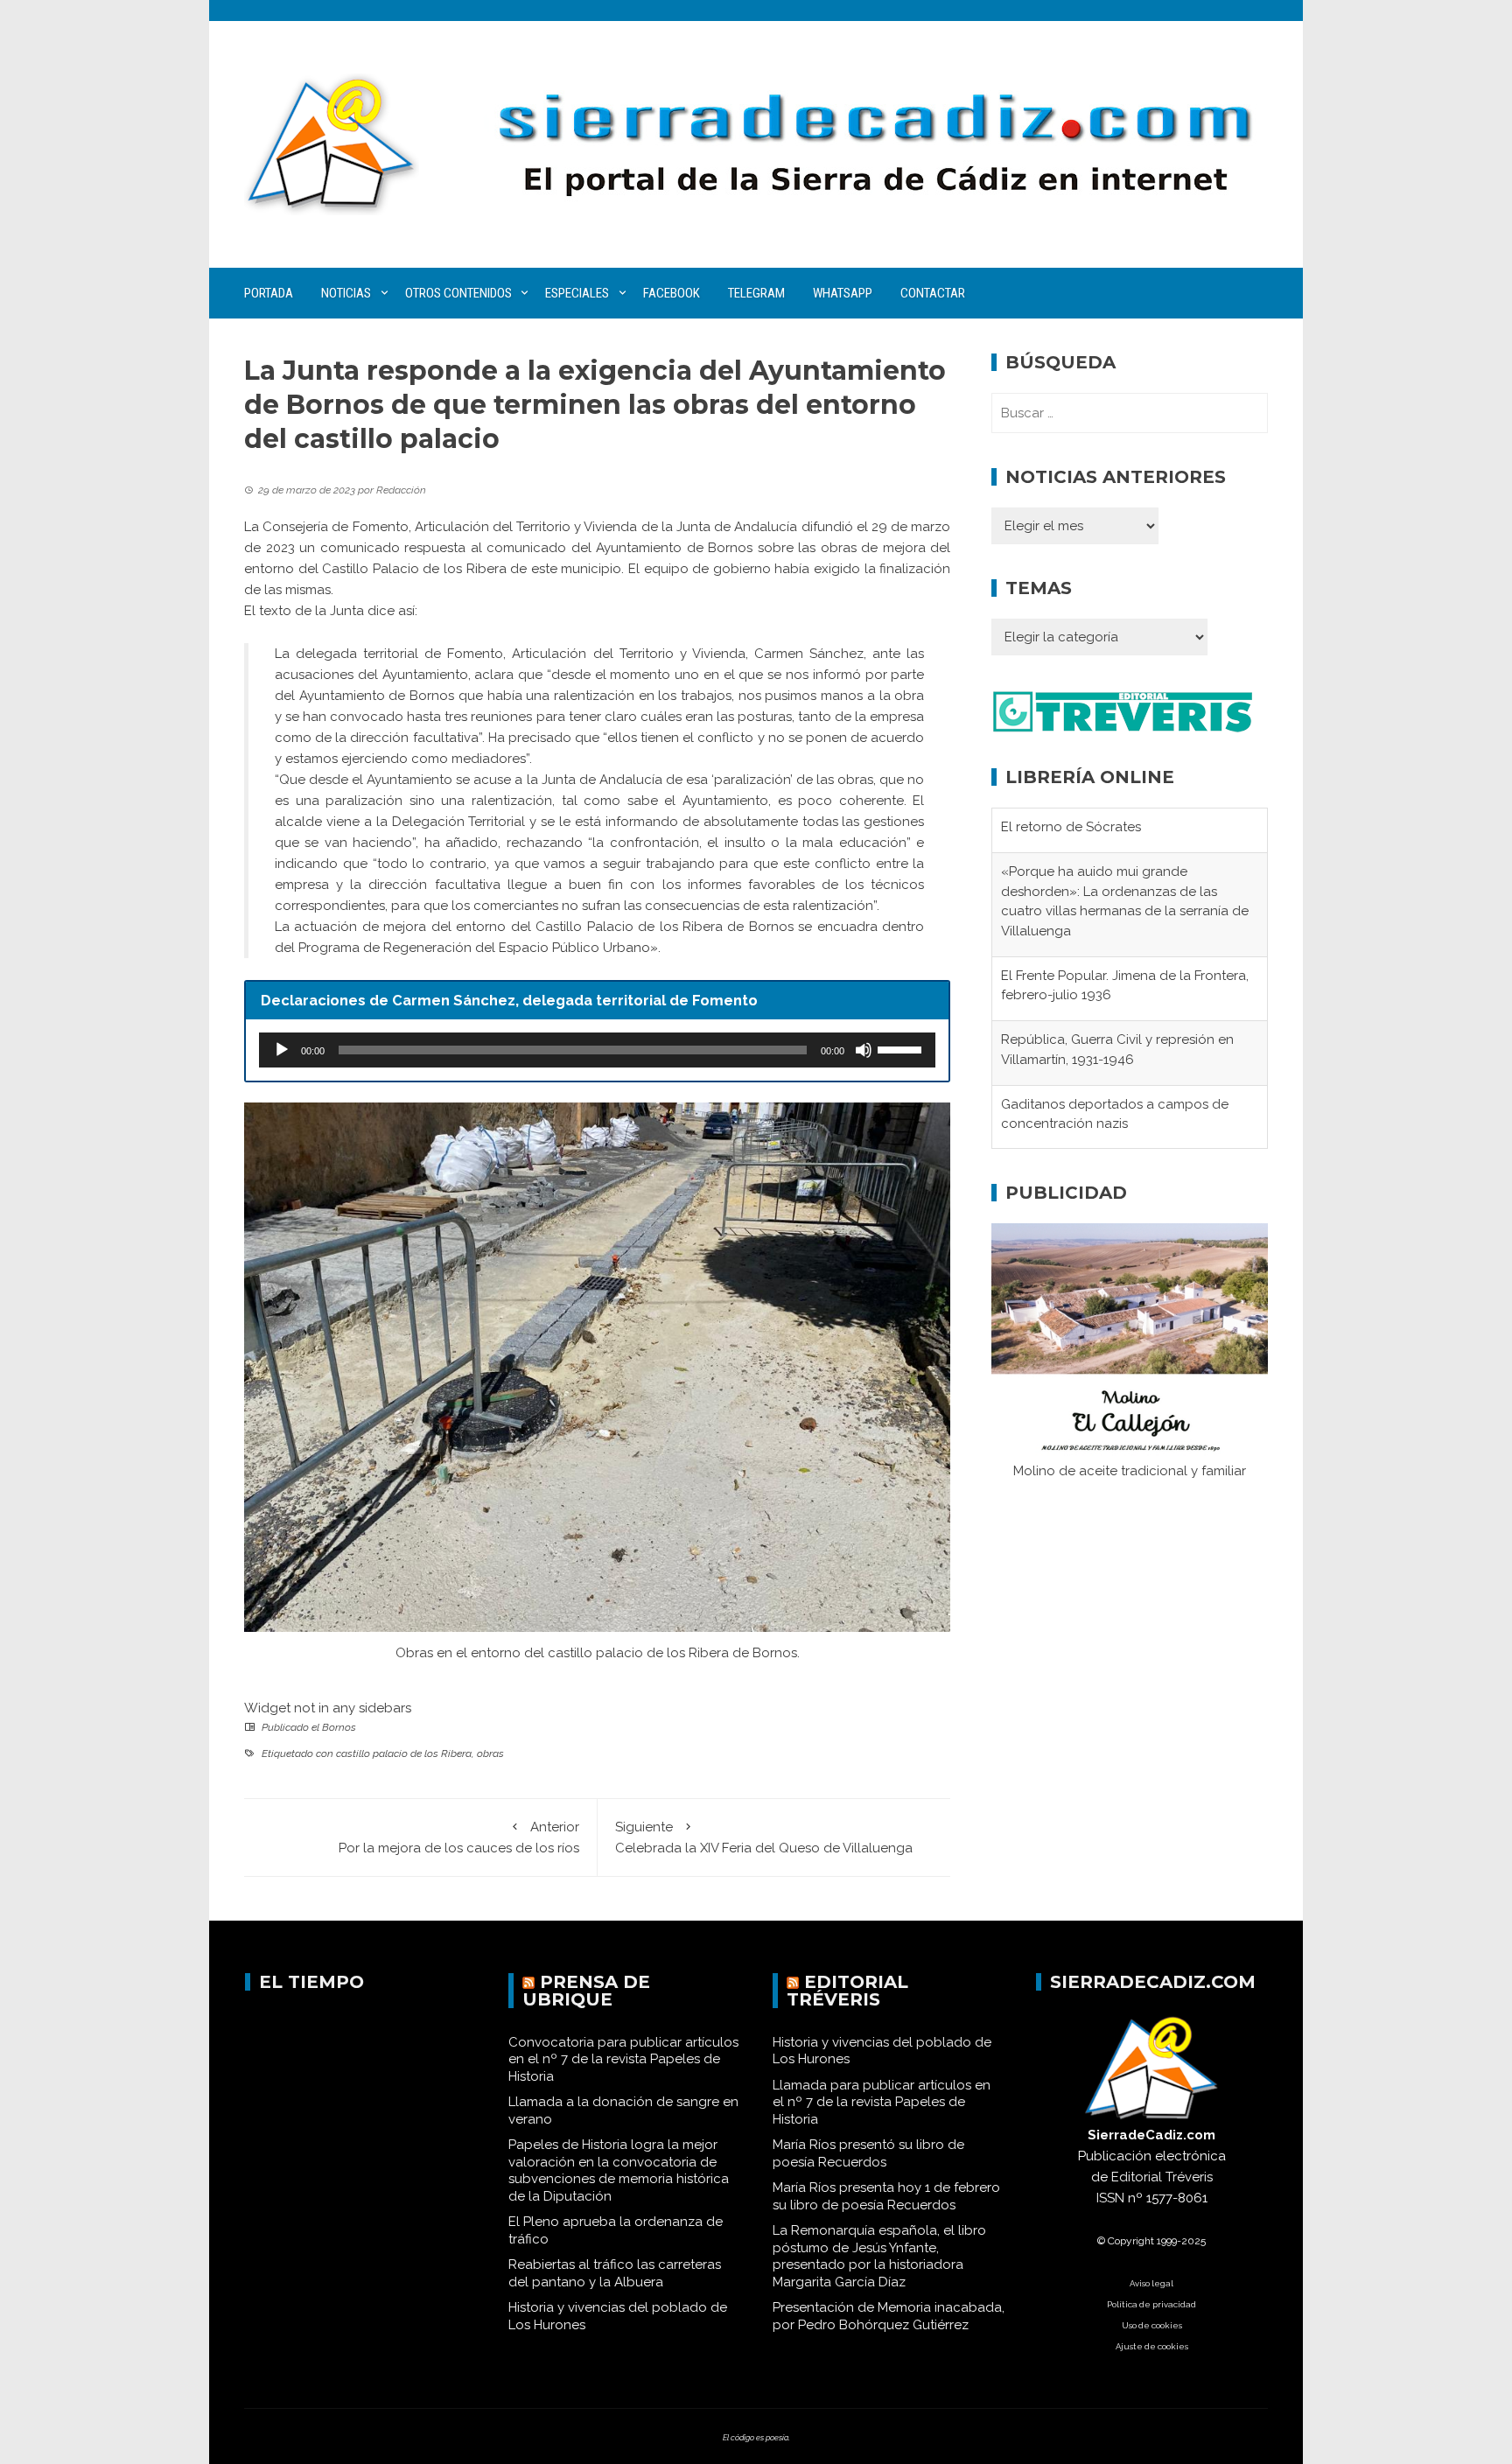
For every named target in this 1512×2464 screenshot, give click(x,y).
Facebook (672, 293)
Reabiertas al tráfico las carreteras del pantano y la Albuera (615, 2273)
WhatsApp (843, 293)
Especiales (577, 293)
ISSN (1110, 2198)
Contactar (933, 293)
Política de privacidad (1151, 2304)
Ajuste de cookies (1152, 2346)
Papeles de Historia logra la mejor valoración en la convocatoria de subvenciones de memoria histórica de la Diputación (619, 2170)
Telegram (756, 293)
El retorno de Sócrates (1071, 827)
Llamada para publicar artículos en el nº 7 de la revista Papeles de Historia (882, 2102)
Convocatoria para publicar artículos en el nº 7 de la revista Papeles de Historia (623, 2059)
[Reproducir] (282, 1050)
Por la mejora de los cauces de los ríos (459, 1837)
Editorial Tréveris (847, 1991)
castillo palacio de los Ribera (404, 1753)
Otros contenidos (458, 293)
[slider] (902, 1048)
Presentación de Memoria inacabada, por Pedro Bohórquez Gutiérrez (889, 2316)
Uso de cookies (1152, 2325)
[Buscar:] (1130, 413)
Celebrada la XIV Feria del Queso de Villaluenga (764, 1837)
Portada (269, 293)
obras (490, 1753)
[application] (597, 1050)
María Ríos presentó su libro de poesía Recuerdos (868, 2153)
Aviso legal (1151, 2283)
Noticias (346, 293)
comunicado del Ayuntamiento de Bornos (619, 548)
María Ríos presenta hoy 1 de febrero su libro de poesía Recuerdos (886, 2196)
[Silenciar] (864, 1050)
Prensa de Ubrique (586, 1991)
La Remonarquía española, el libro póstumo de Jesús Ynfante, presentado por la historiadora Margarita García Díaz (879, 2256)
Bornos (339, 1727)
